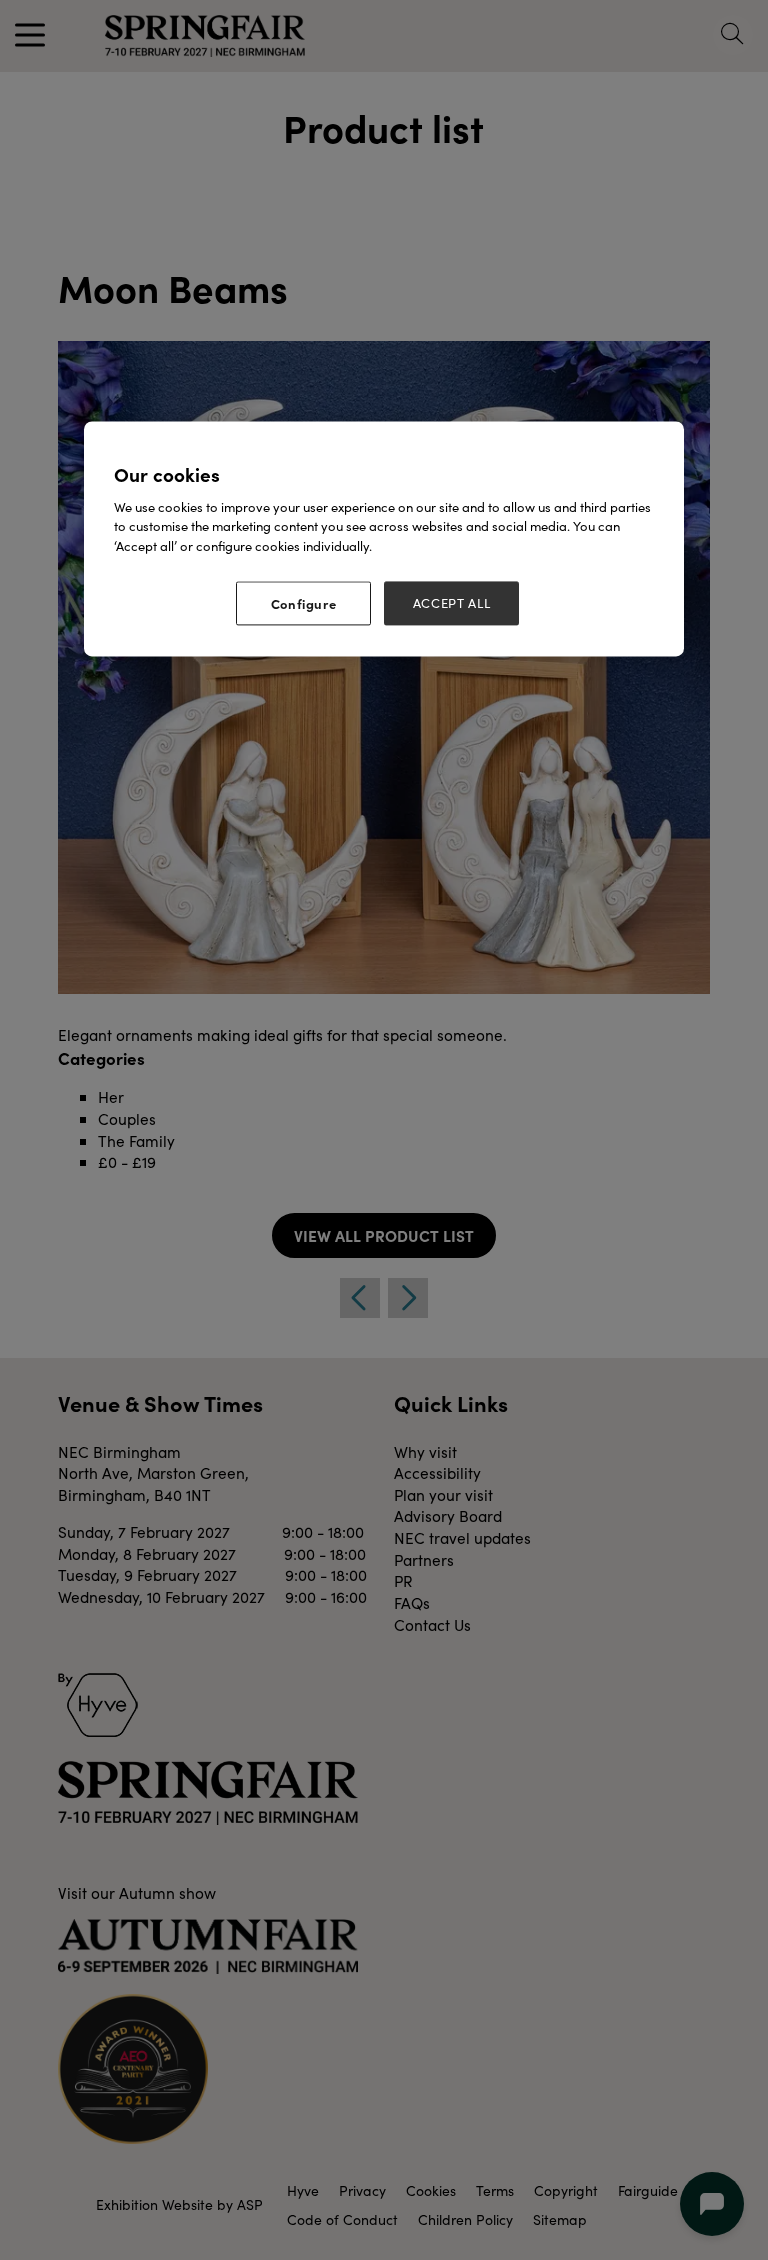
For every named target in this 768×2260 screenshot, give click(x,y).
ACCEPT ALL (452, 604)
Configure (304, 604)
